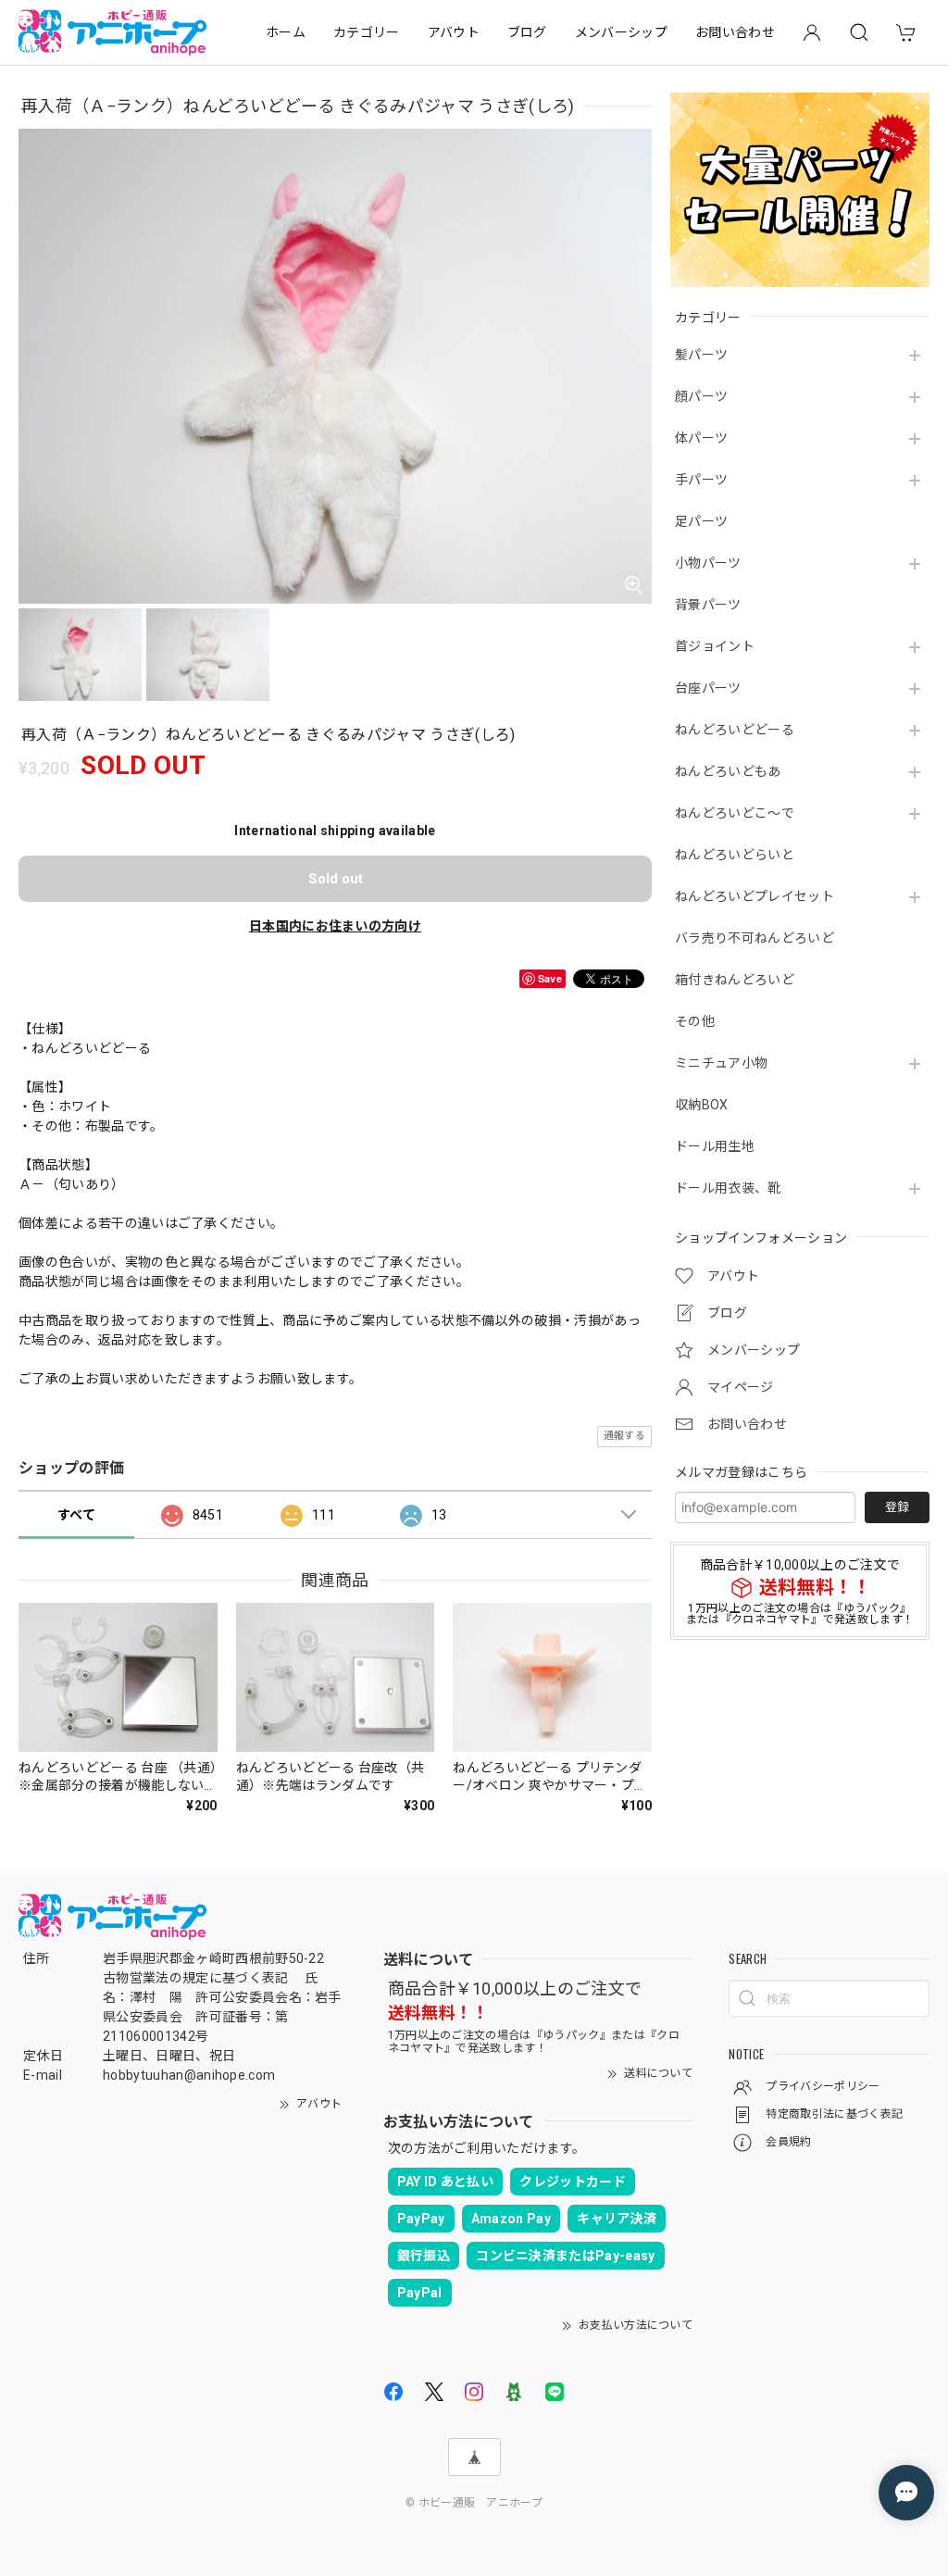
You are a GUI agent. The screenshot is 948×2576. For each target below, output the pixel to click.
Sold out (336, 879)
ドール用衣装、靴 (728, 1188)
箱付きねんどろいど (735, 980)
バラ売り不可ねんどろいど (755, 938)
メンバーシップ (621, 32)
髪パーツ (701, 355)
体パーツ (701, 438)
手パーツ (701, 480)
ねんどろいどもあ (728, 771)
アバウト (454, 32)
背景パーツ (708, 605)
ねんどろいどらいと (735, 855)
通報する (624, 1436)
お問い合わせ (735, 32)
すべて (76, 1515)
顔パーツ (701, 396)
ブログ (527, 32)
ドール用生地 (715, 1146)
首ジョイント (715, 646)
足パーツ (701, 521)
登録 (897, 1507)
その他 (695, 1021)
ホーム (286, 32)
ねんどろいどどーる (735, 730)
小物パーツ (708, 563)
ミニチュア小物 (721, 1063)
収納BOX (702, 1105)
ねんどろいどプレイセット (755, 896)
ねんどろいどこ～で (735, 813)
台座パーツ (708, 688)
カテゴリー (367, 32)
